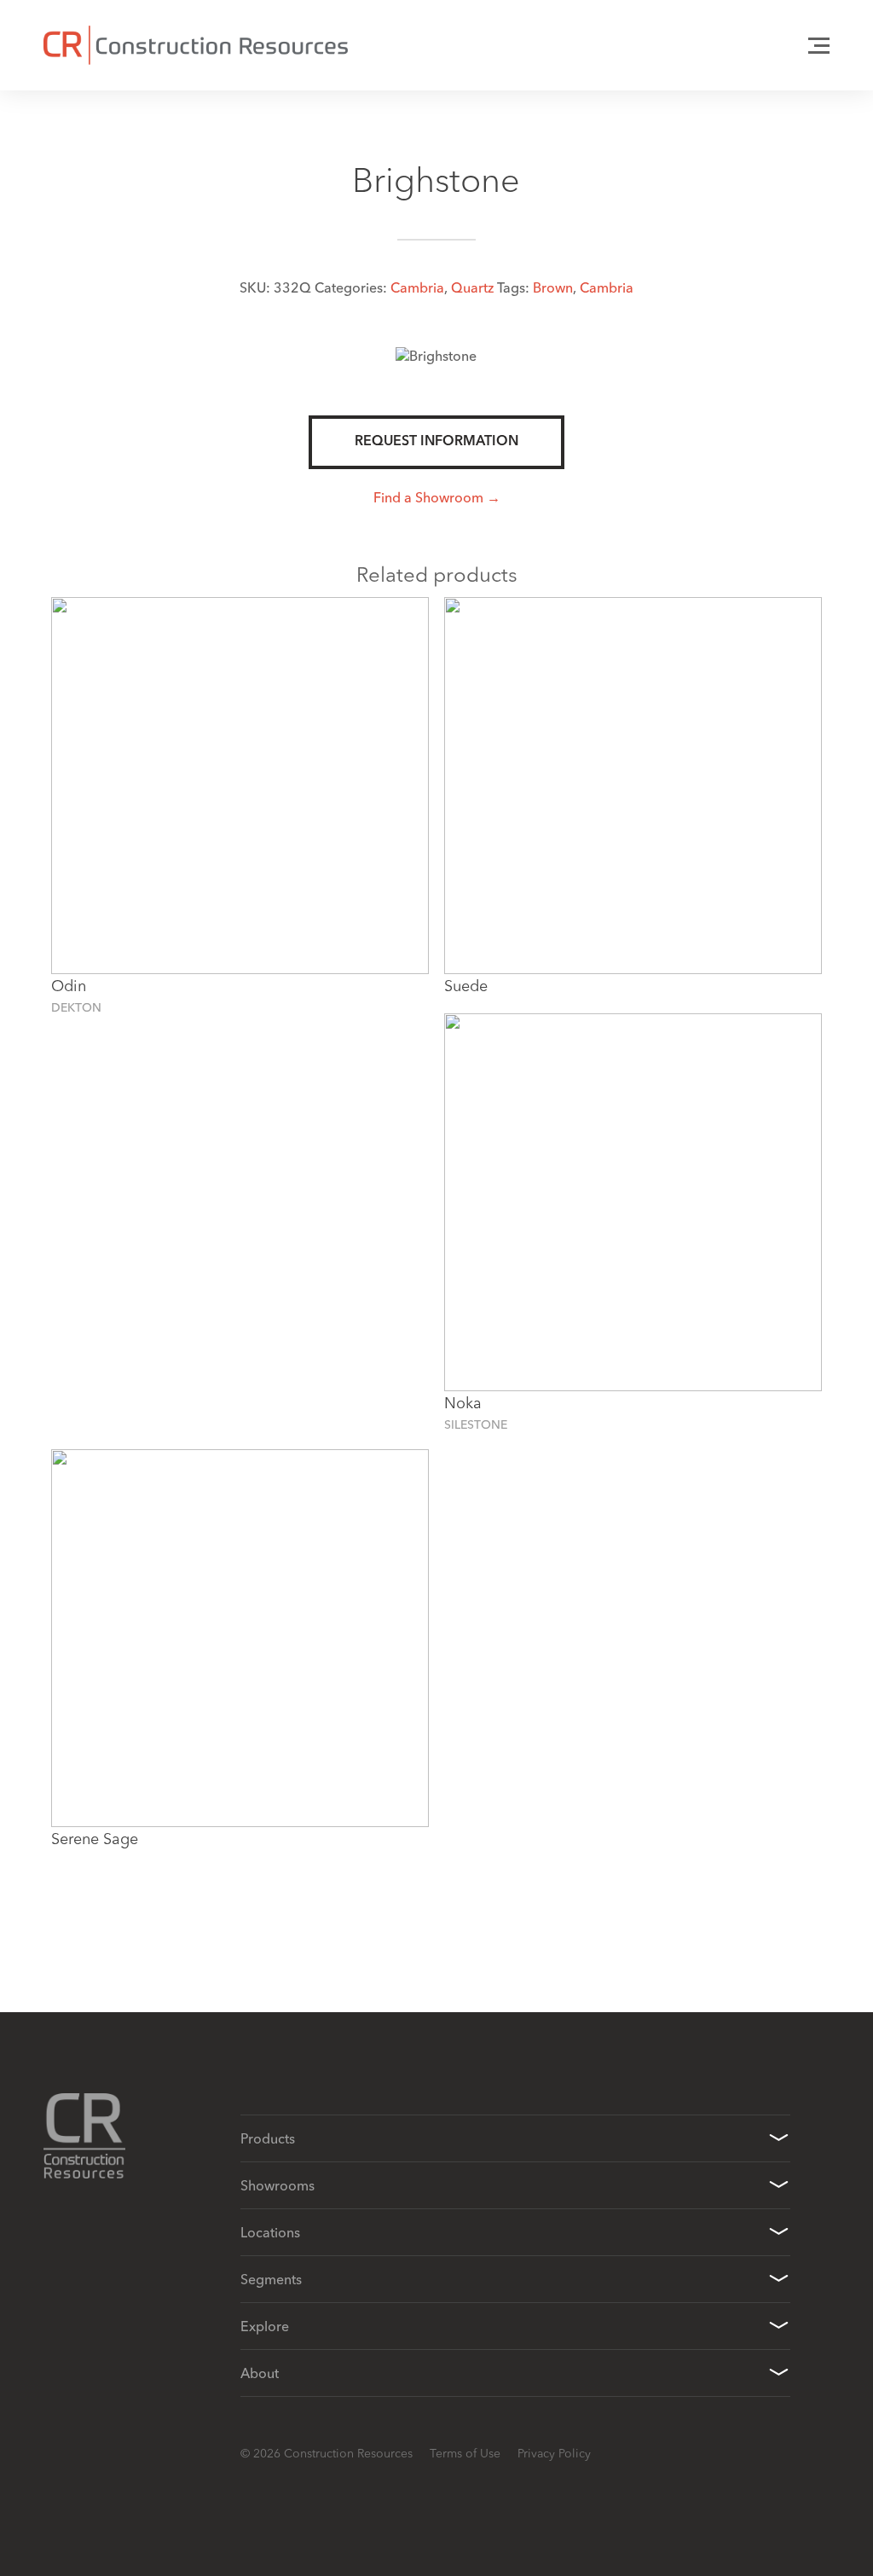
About (260, 2373)
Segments (271, 2279)
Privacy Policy (554, 2453)
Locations (270, 2232)
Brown (553, 287)
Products (268, 2138)
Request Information (436, 442)
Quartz (472, 287)
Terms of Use (465, 2453)
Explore (265, 2326)
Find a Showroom (428, 497)
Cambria (417, 287)
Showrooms (278, 2185)
